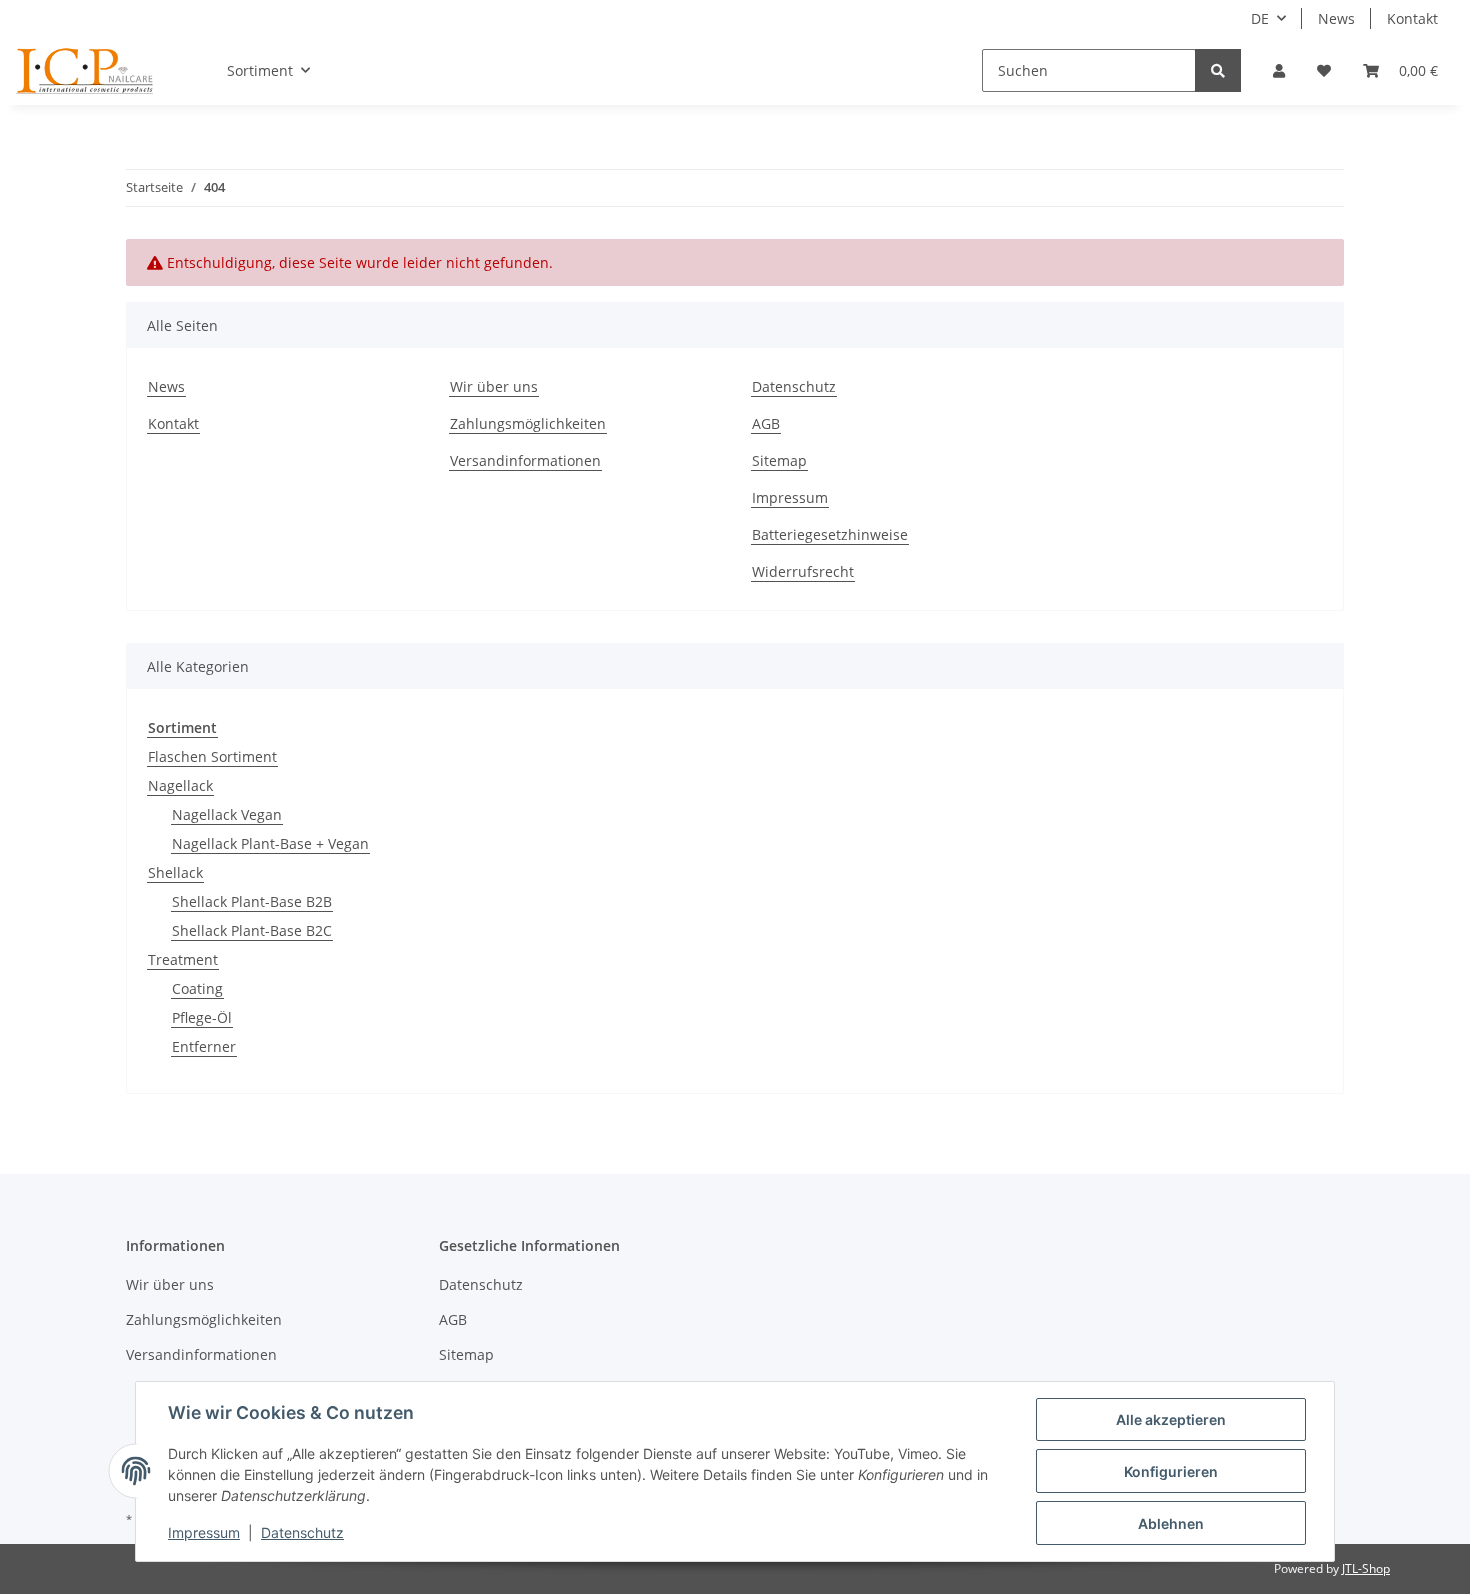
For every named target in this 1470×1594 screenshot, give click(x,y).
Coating (197, 988)
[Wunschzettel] (1324, 70)
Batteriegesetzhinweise (830, 534)
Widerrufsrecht (803, 571)
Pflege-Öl (202, 1017)
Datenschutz (794, 386)
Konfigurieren (1171, 1471)
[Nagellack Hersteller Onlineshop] (85, 71)
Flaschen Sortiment (212, 756)
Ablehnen (1171, 1523)
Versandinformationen (525, 460)
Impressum (790, 497)
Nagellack (180, 785)
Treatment (183, 959)
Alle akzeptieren (1171, 1419)
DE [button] (1260, 18)
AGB (766, 423)
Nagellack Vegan (227, 814)
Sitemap (779, 460)
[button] (1279, 70)
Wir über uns (494, 386)
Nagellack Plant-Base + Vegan (270, 843)
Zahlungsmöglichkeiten (528, 423)
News (1336, 18)
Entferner (204, 1046)
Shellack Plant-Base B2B (252, 901)
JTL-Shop (1366, 1568)
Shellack (175, 872)
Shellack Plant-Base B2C (252, 930)
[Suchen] (1218, 70)
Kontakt (1412, 18)
